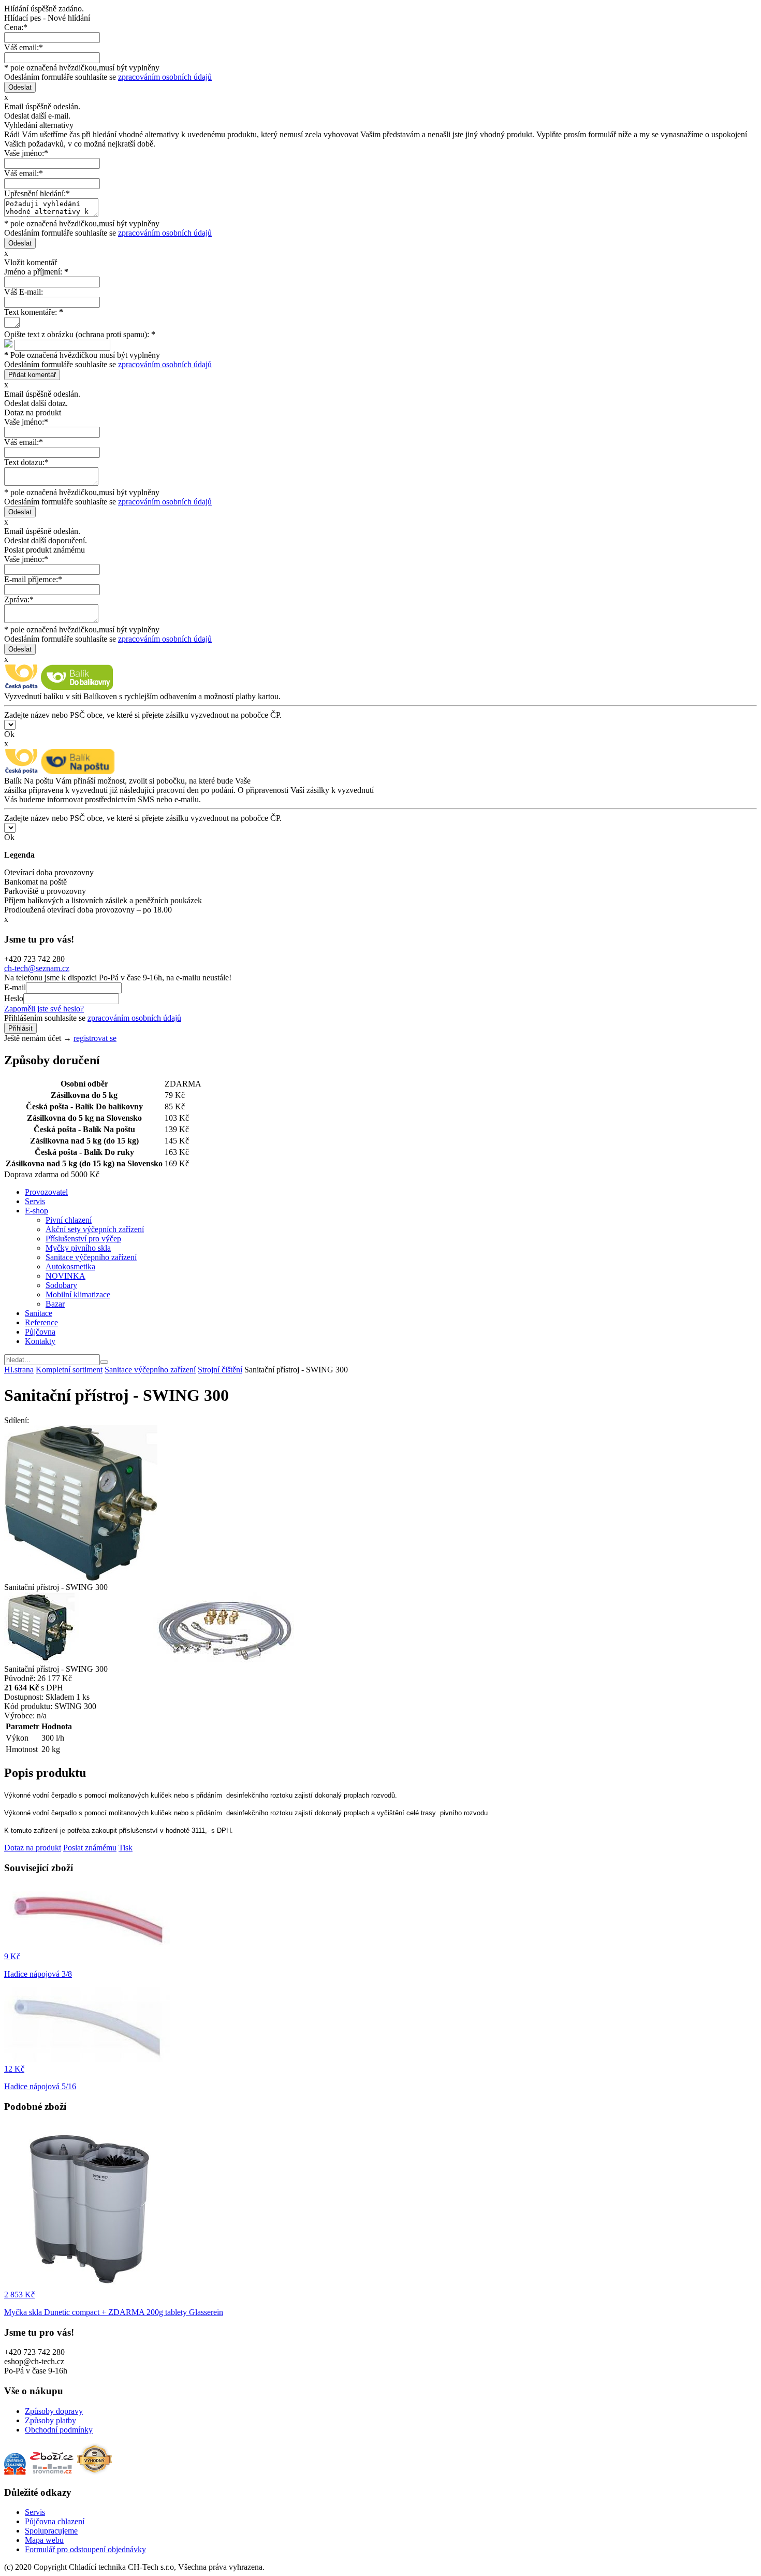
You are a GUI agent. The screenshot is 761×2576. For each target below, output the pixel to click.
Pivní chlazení (69, 1220)
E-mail (15, 987)
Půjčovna (40, 1332)
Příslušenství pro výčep (83, 1239)
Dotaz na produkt (33, 1848)
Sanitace (39, 1313)
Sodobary (61, 1285)
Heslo (14, 998)
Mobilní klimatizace (78, 1294)
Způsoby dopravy (54, 2411)
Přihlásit (20, 1028)
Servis (35, 1201)
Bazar (55, 1304)
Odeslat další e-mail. (37, 116)
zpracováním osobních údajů (165, 77)
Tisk (126, 1848)
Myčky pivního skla (78, 1248)
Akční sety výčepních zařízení (95, 1229)
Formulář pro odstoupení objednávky (85, 2549)
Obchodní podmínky (59, 2430)
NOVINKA (65, 1276)
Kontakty (40, 1341)
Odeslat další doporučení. (46, 540)
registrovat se (95, 1038)
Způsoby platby (50, 2420)
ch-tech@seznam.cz (37, 968)
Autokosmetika (70, 1267)
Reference (41, 1322)
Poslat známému (90, 1848)
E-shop (36, 1211)
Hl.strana (19, 1370)
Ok (9, 734)
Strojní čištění (220, 1370)
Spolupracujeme (51, 2531)
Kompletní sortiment (69, 1370)
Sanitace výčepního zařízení (91, 1257)
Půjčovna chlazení (55, 2521)
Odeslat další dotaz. (36, 403)
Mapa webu (44, 2540)
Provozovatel (46, 1192)
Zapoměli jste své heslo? (44, 1009)
